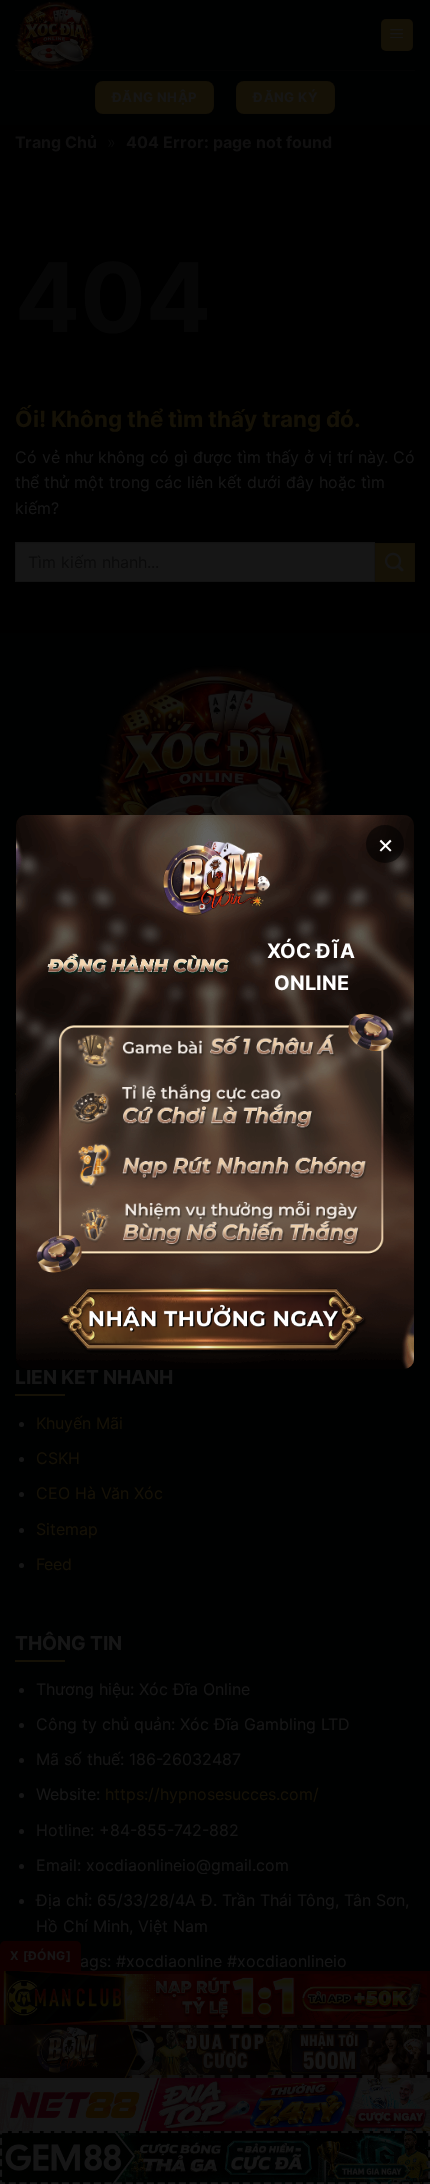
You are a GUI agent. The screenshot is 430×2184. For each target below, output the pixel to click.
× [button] (385, 843)
